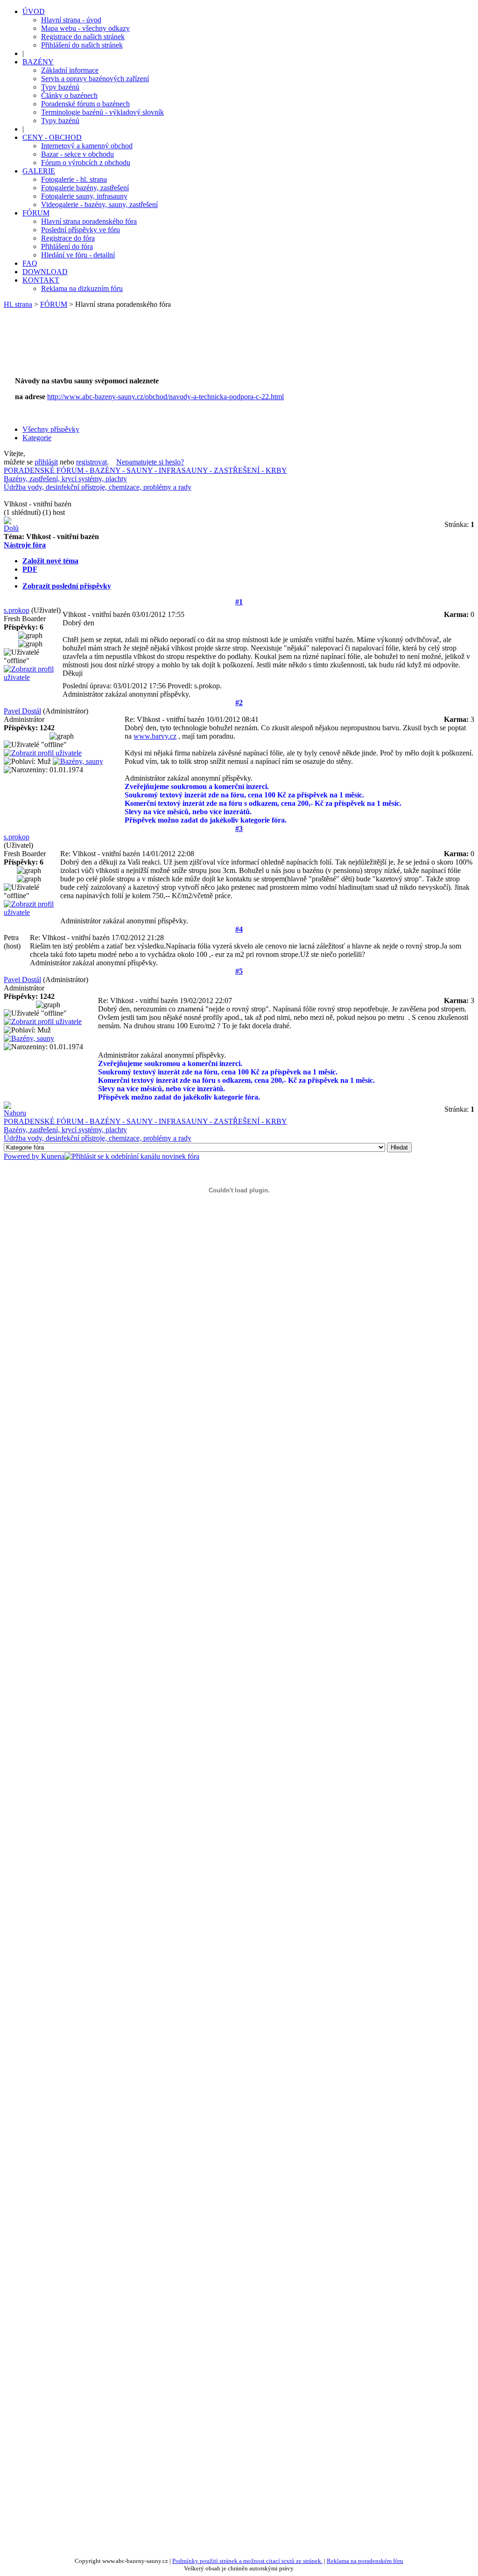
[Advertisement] (183, 347)
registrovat (91, 462)
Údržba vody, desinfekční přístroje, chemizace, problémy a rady (98, 487)
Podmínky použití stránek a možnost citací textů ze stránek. (247, 2561)
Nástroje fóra (25, 545)
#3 (239, 828)
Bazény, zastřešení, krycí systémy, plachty (65, 479)
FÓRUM (54, 304)
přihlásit (46, 462)
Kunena (53, 1156)
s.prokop (17, 610)
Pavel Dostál (22, 711)
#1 (239, 602)
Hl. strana (18, 304)
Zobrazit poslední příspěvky (67, 586)
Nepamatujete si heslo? (150, 462)
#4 (239, 929)
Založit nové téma (50, 561)
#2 (239, 703)
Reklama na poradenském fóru (365, 2561)
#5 (239, 971)
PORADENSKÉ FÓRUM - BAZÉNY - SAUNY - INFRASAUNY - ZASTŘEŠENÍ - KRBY (145, 470)
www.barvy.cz (155, 736)
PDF (30, 569)
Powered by (22, 1156)
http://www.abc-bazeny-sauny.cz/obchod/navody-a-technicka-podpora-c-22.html (165, 397)
